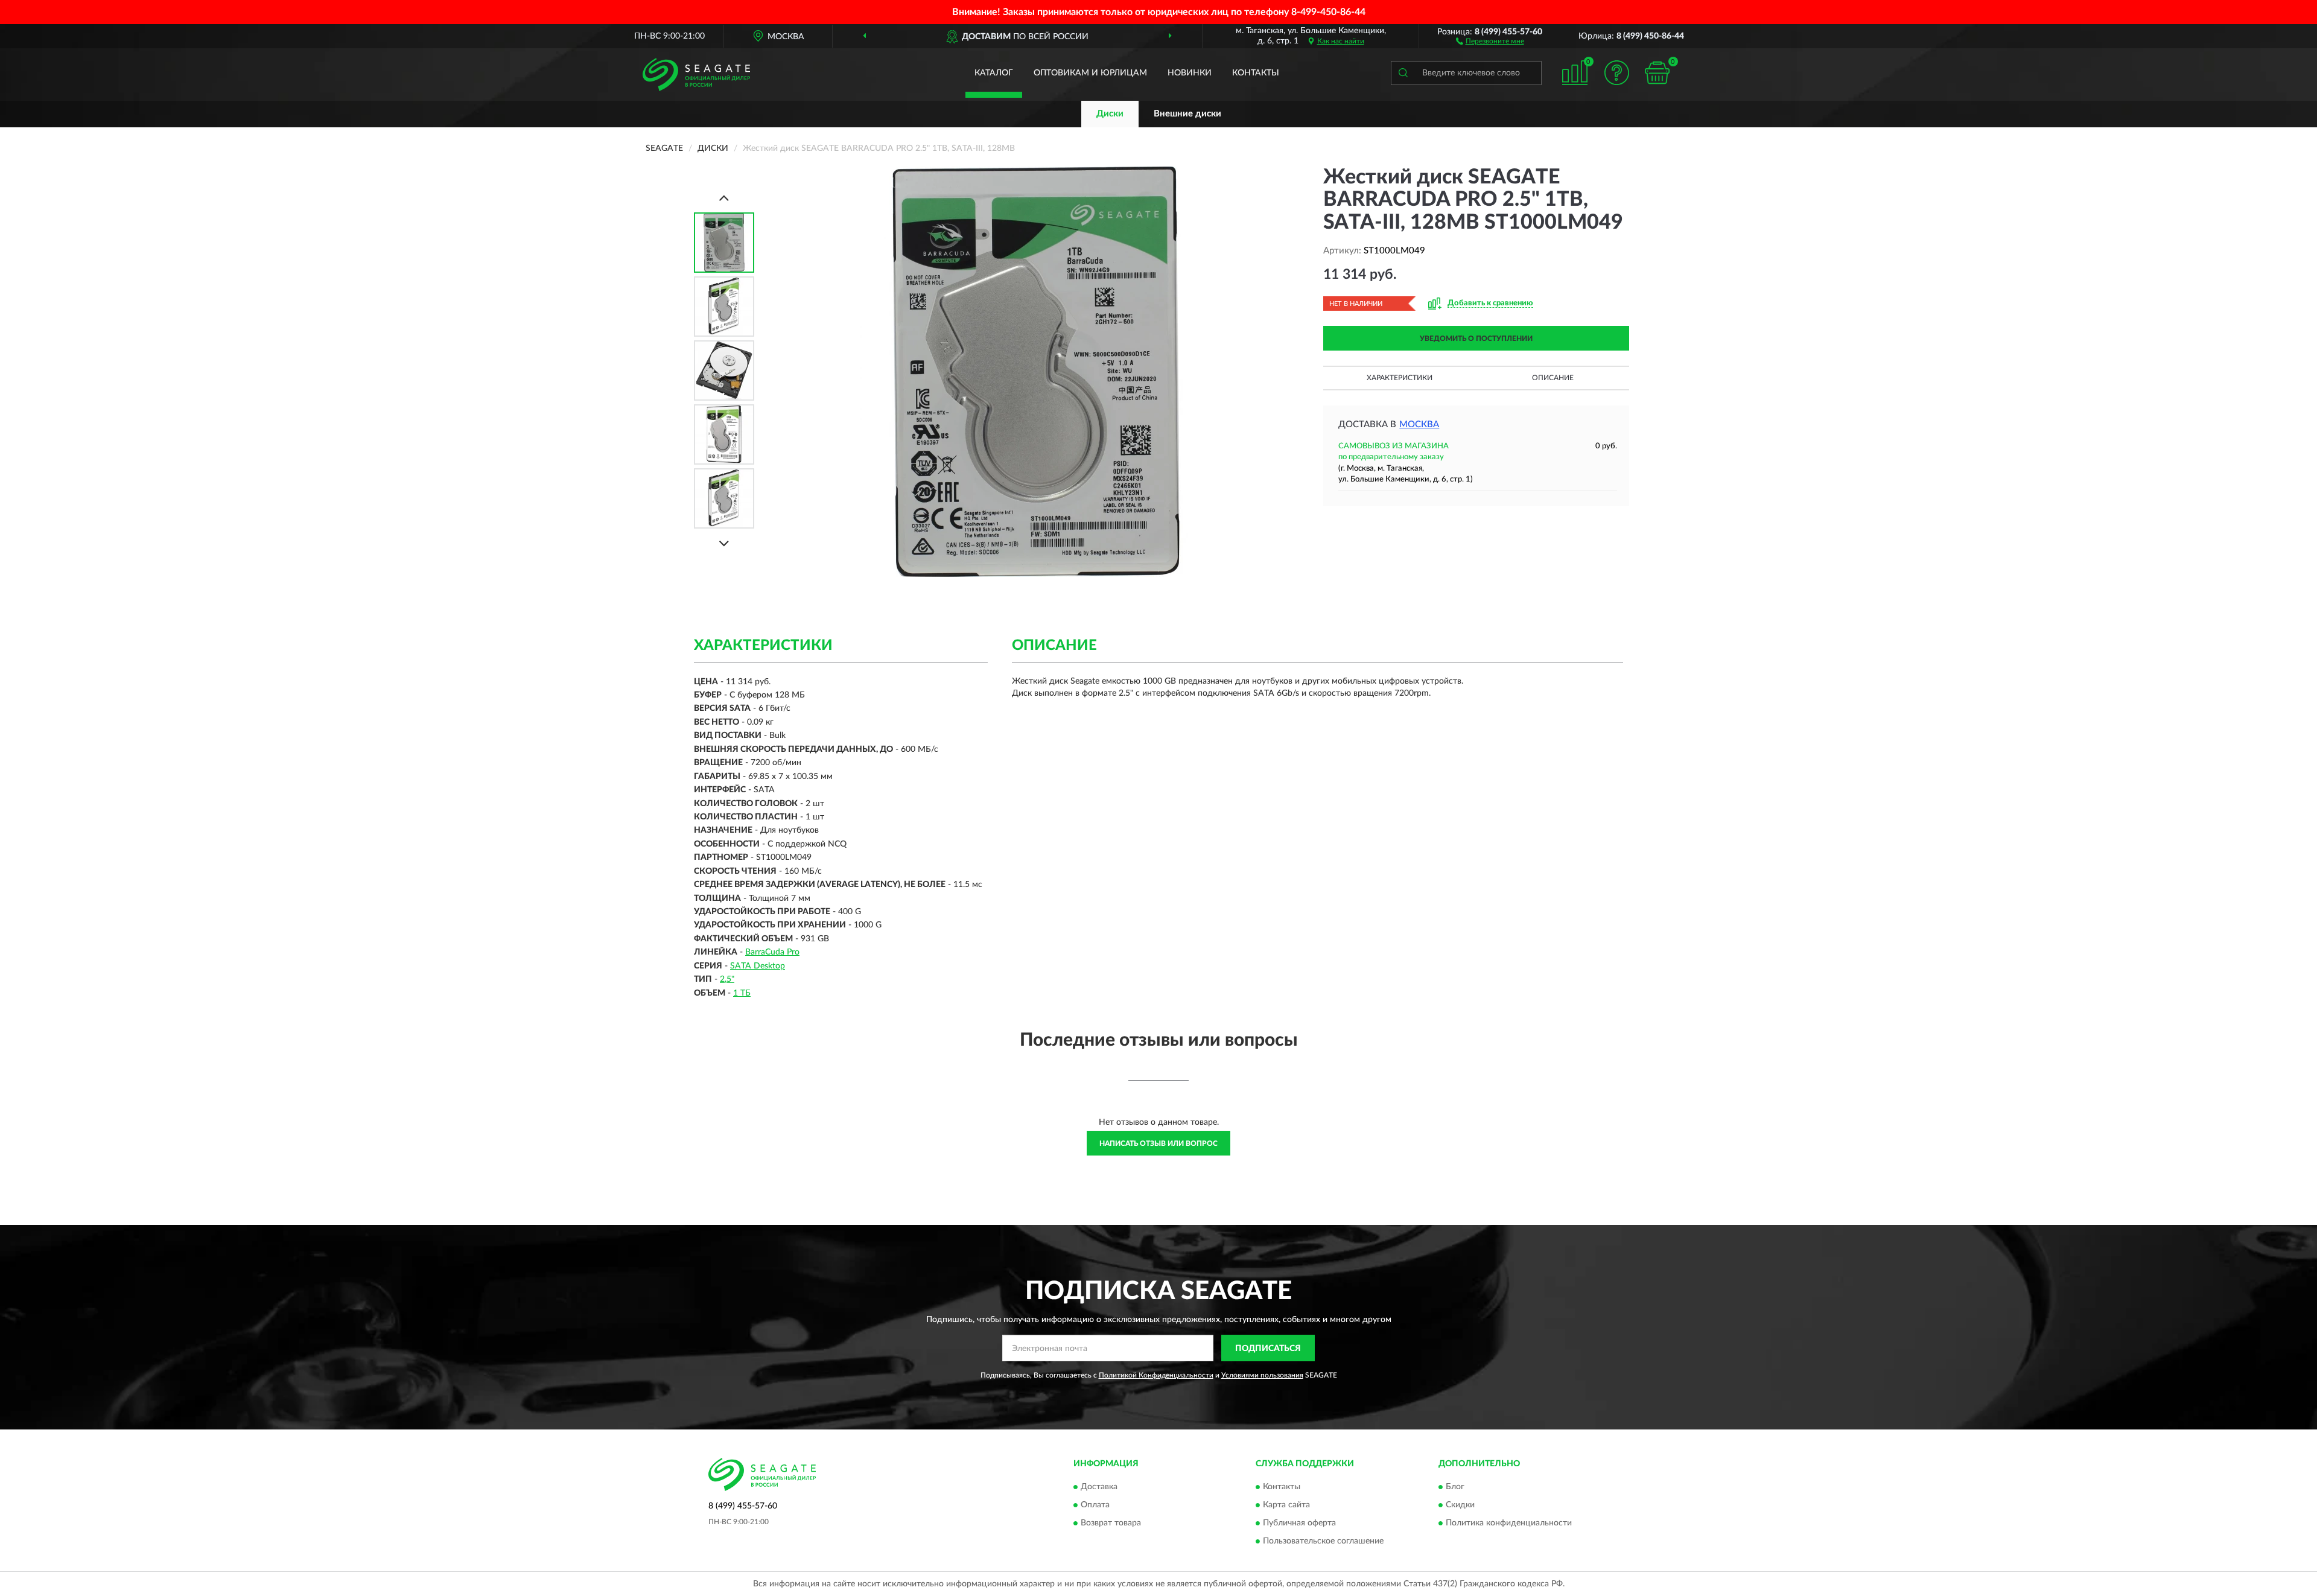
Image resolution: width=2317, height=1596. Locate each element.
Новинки (1190, 73)
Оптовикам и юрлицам (1090, 73)
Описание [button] (1553, 378)
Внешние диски (1187, 114)
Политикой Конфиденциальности (1156, 1375)
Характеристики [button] (1400, 378)
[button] (1490, 40)
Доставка (1099, 1487)
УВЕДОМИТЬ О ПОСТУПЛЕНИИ (1476, 339)
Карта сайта (1286, 1505)
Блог (1455, 1487)
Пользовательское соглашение (1323, 1541)
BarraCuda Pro (772, 952)
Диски (1110, 114)
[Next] (724, 543)
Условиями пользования (1262, 1375)
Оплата (1095, 1505)
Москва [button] (1419, 424)
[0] (1657, 73)
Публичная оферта (1299, 1523)
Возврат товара (1111, 1523)
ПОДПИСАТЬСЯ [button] (1268, 1349)
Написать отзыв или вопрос (1158, 1143)
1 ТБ (742, 993)
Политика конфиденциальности (1509, 1523)
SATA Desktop (758, 966)
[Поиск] (1403, 73)
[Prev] (724, 198)
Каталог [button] (994, 73)
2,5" (727, 979)
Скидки (1460, 1505)
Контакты (1256, 73)
